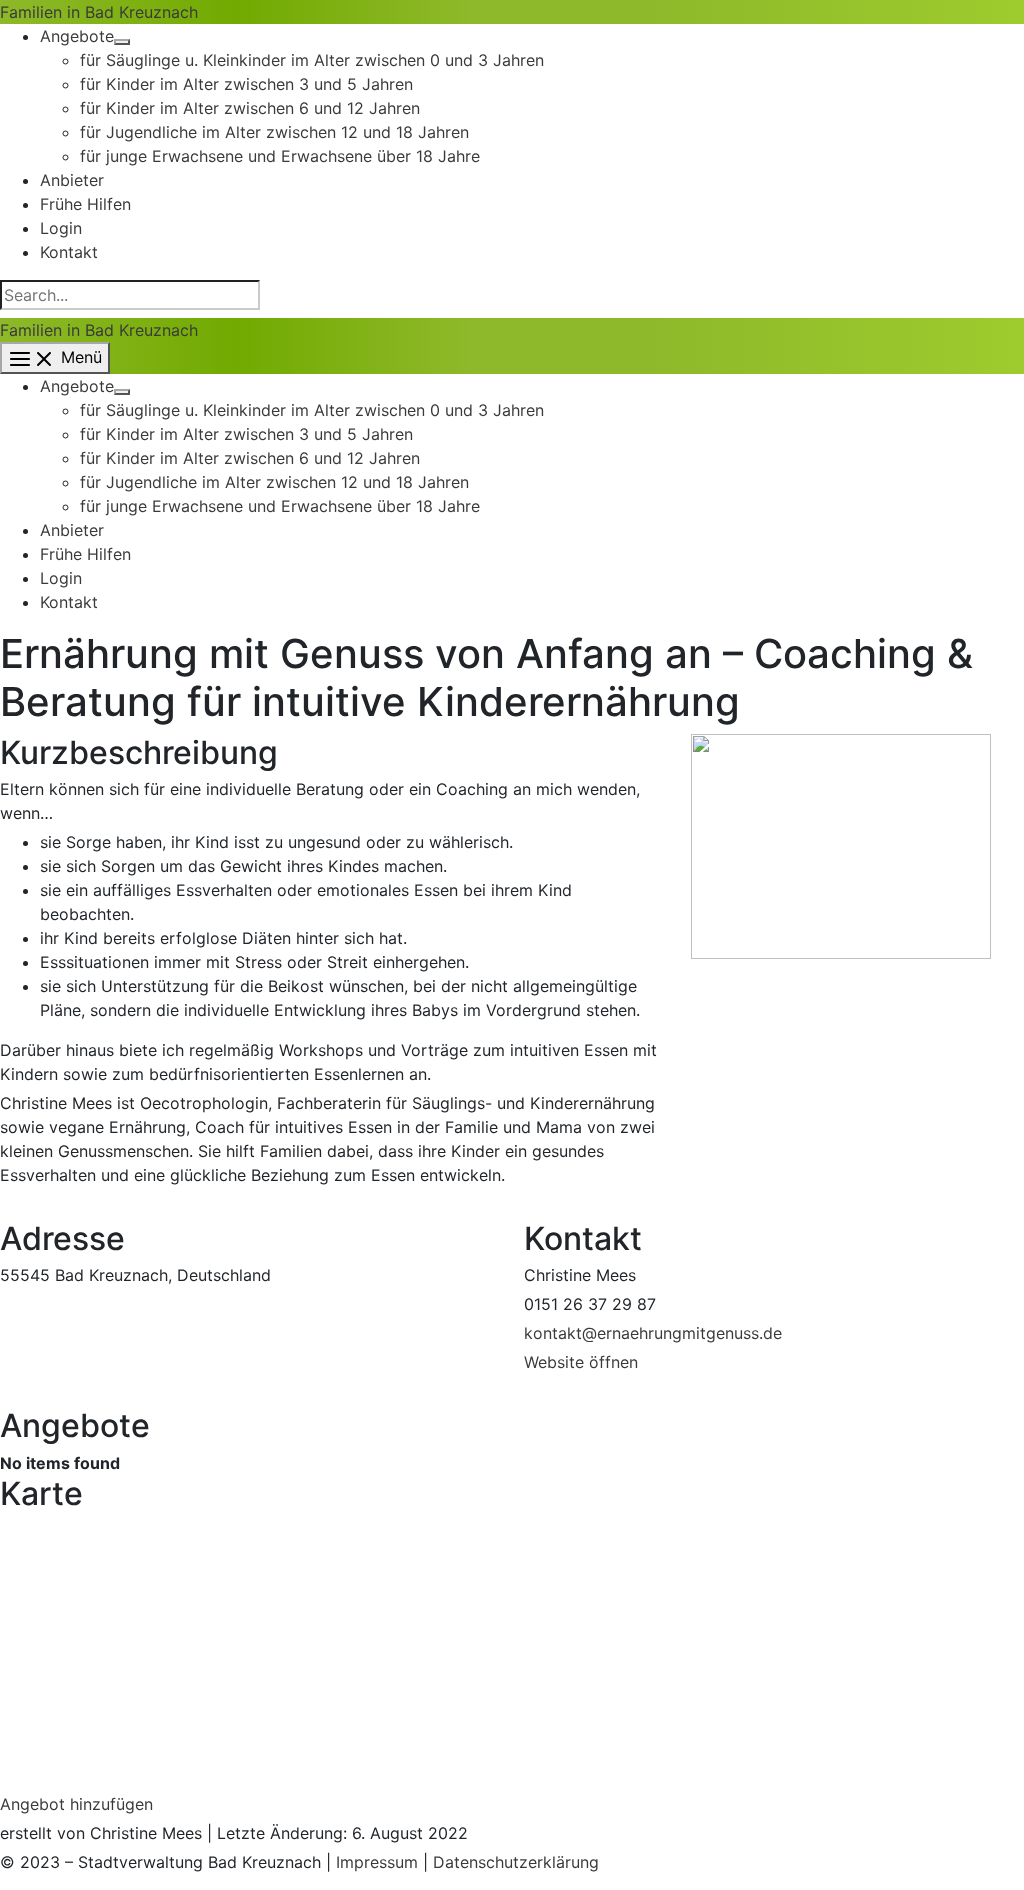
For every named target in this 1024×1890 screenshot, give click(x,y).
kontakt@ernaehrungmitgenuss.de (653, 1333)
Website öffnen (581, 1362)
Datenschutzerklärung (516, 1862)
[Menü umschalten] (122, 42)
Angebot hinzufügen (76, 1804)
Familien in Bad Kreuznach (99, 12)
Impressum (377, 1862)
